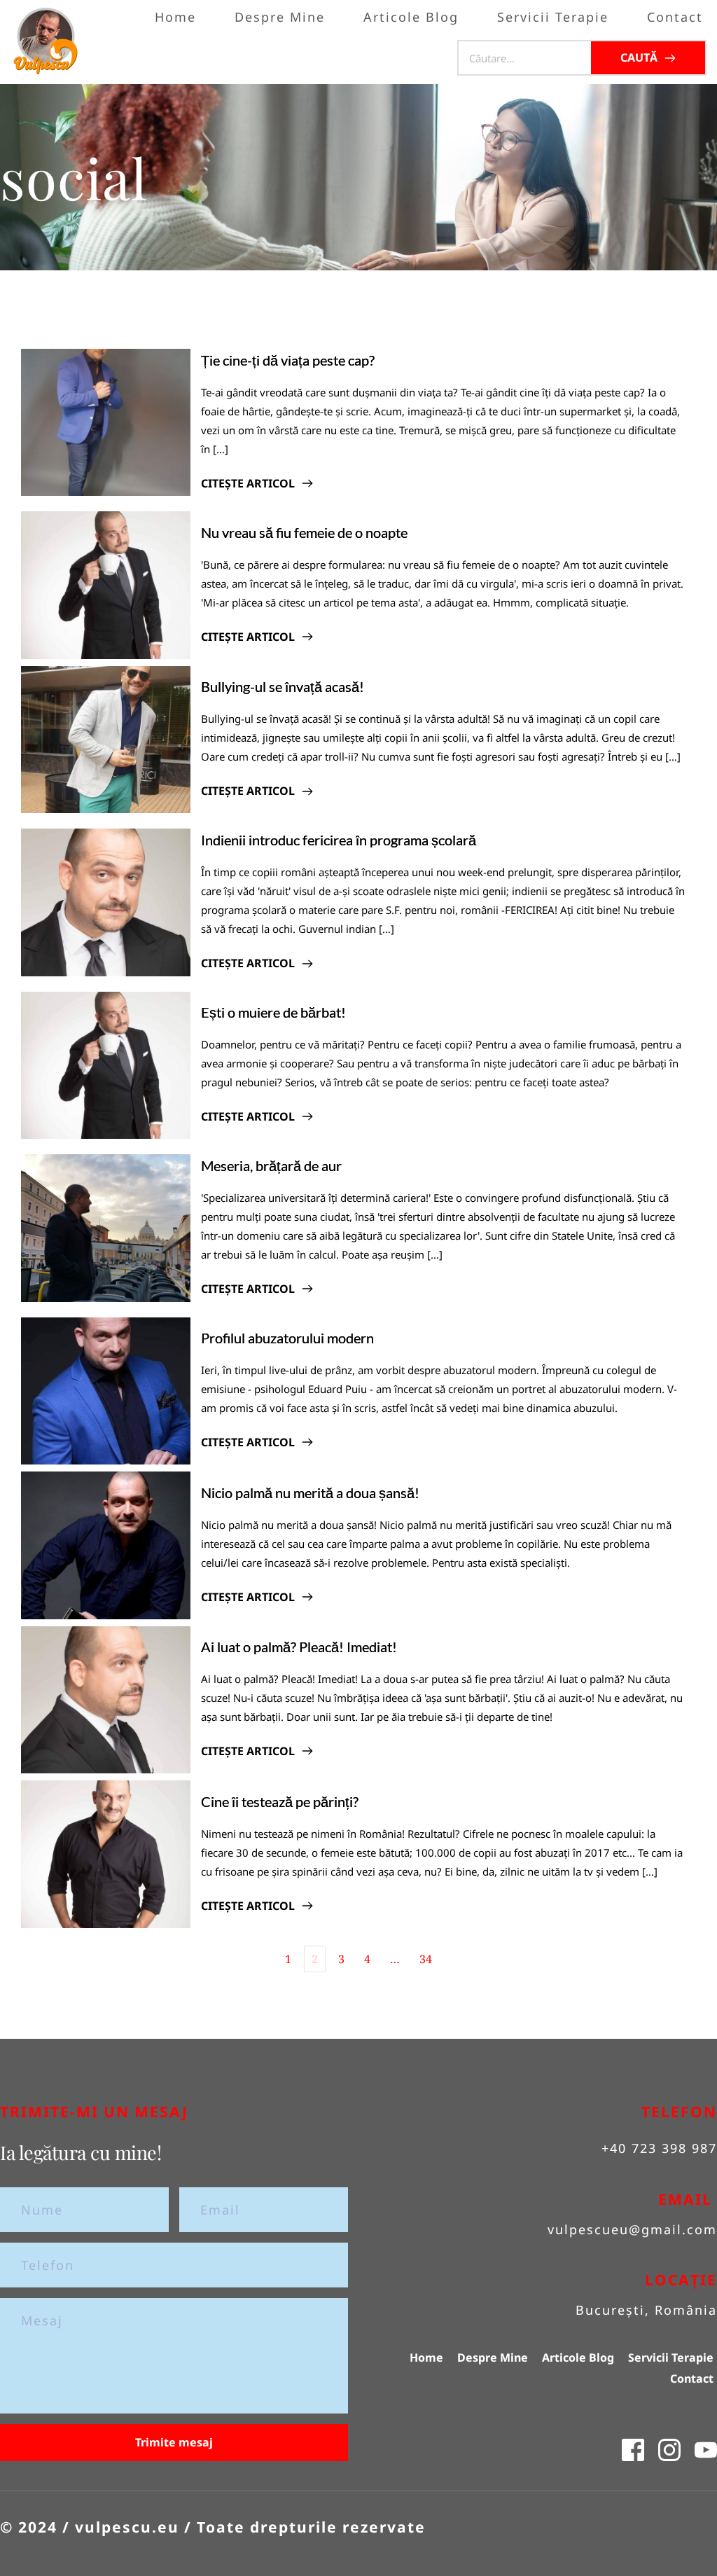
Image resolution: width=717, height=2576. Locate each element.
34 (426, 1959)
